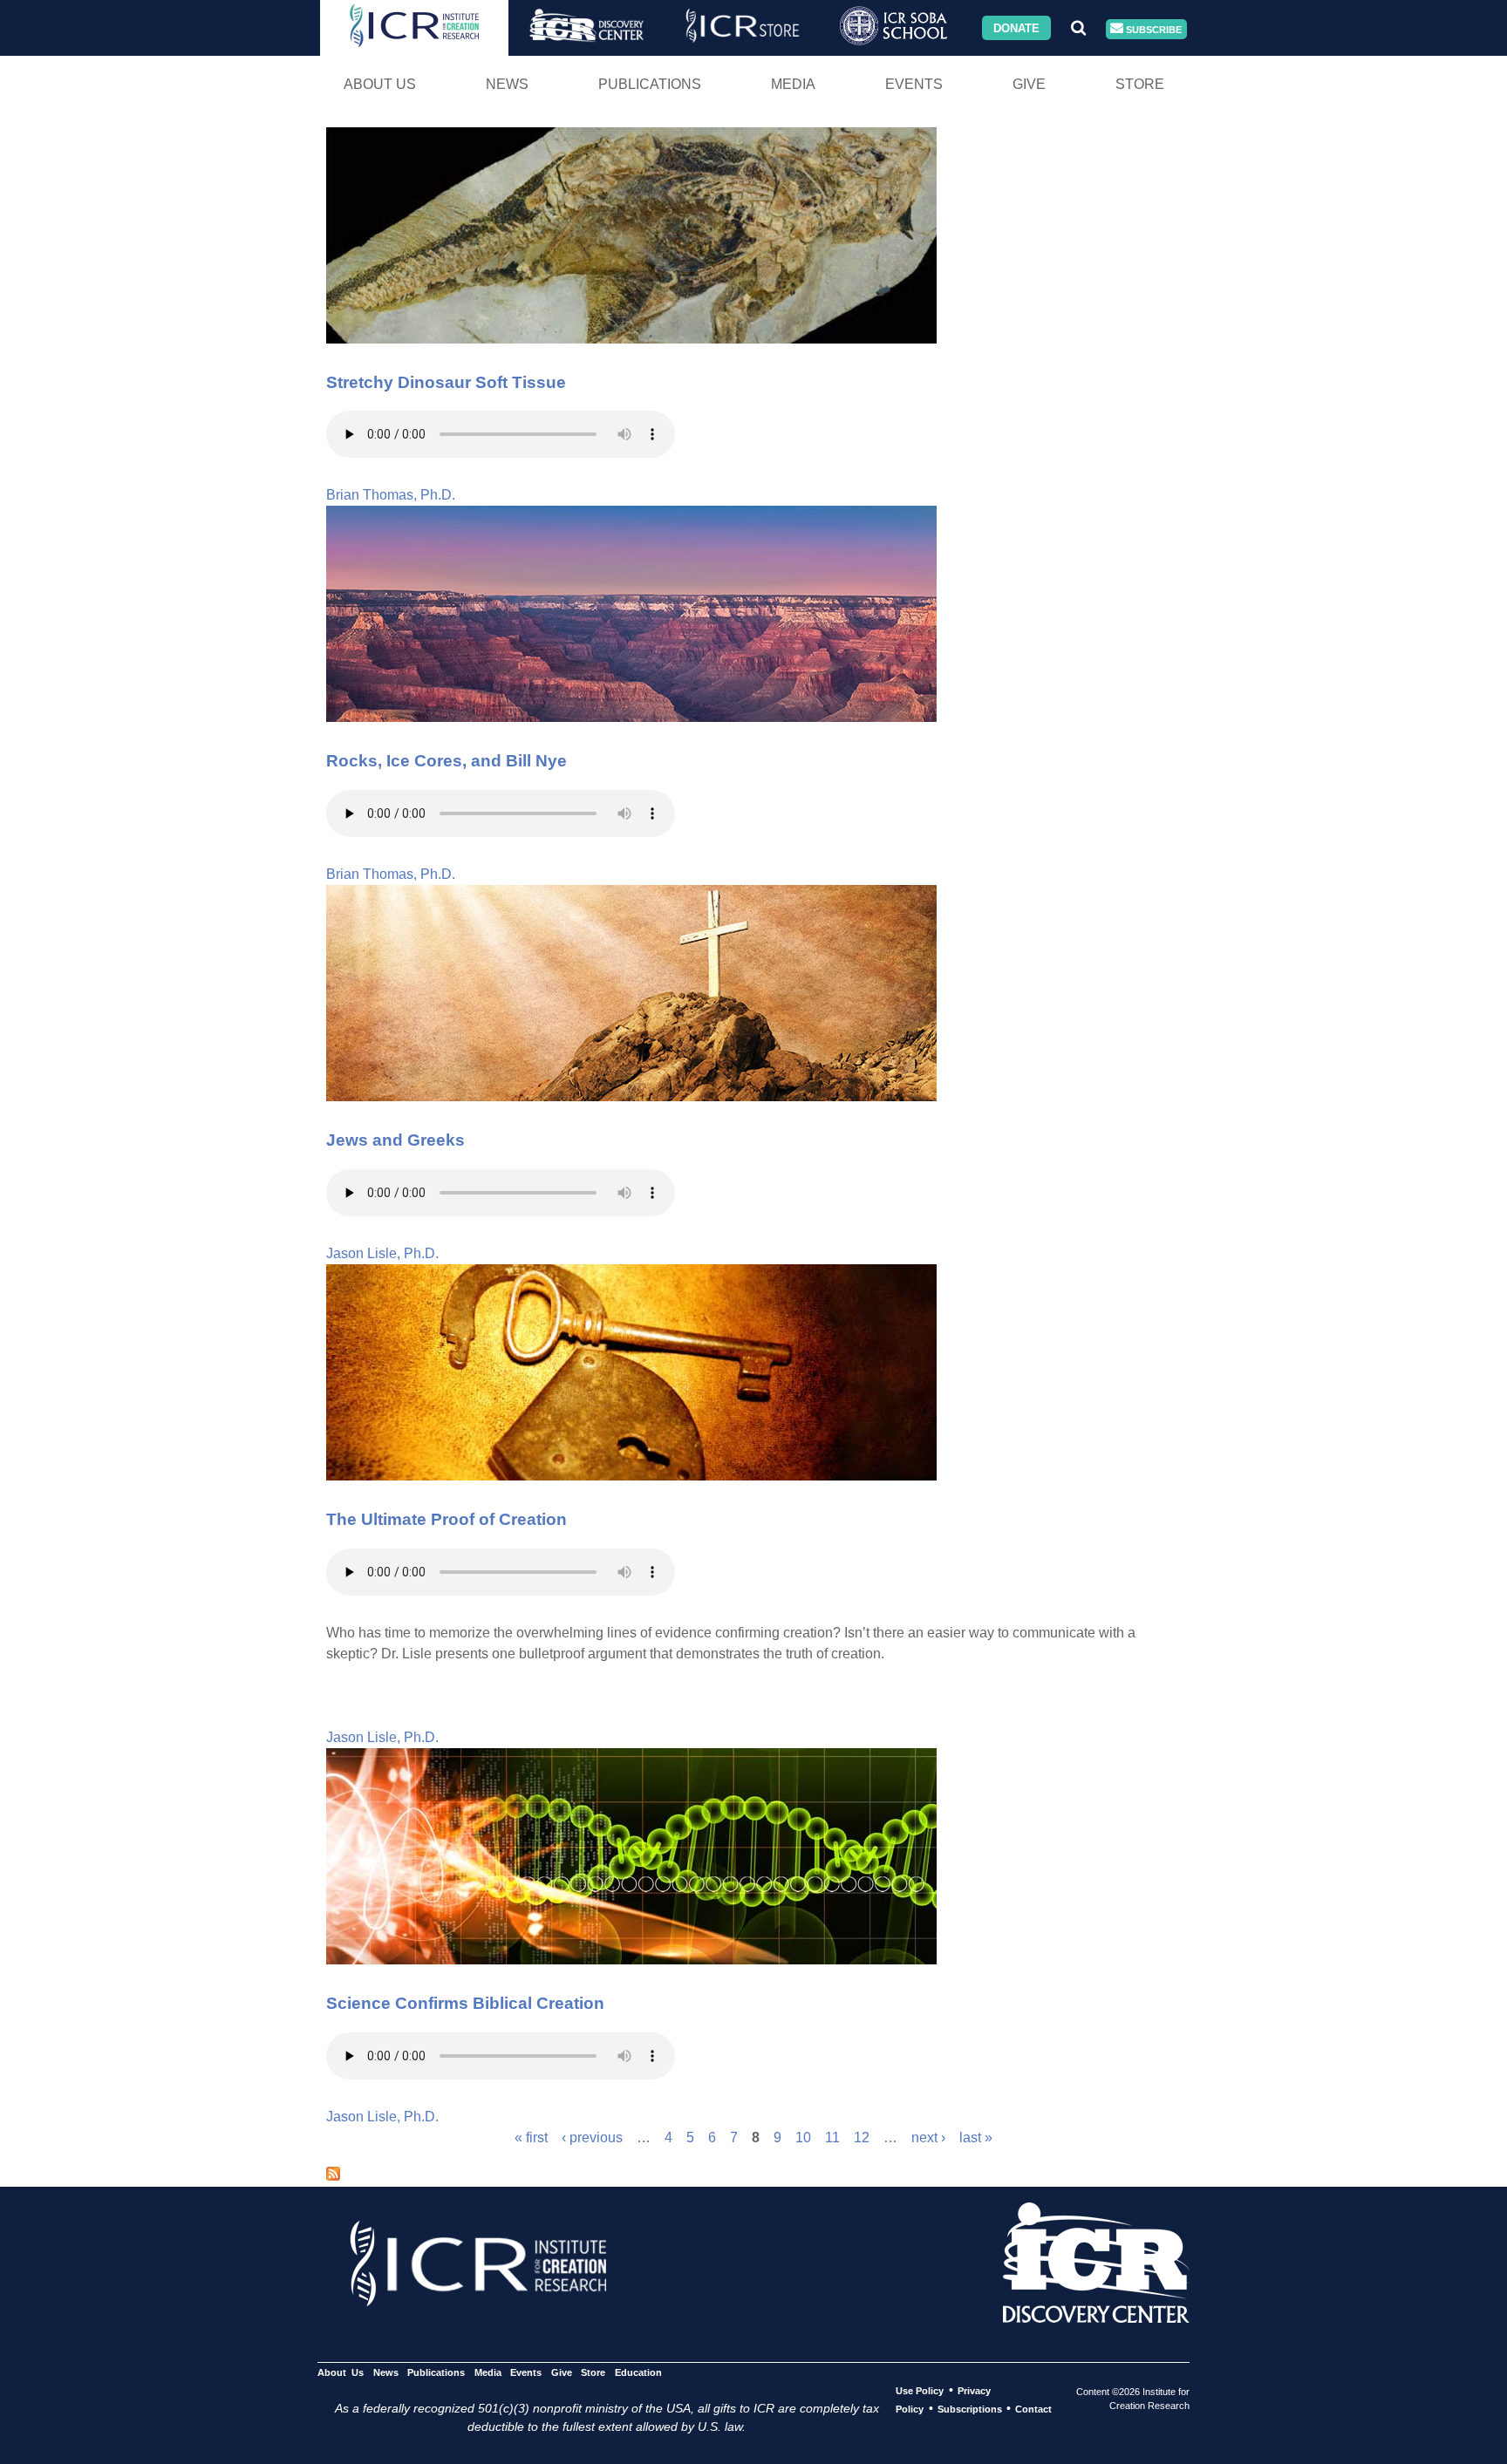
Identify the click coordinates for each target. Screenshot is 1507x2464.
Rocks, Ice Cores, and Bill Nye (447, 761)
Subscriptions (970, 2409)
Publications (650, 84)
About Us (380, 84)
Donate (1016, 27)
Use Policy (920, 2391)
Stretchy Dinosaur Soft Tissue (446, 382)
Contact (1033, 2409)
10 (803, 2137)
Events (914, 84)
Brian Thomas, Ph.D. (391, 495)
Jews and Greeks (396, 1140)
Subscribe (1152, 29)
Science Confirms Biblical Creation (465, 2003)
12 (862, 2137)
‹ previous (592, 2137)
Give (1029, 84)
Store (1140, 84)
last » (976, 2137)
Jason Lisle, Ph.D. (382, 1253)
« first (531, 2137)
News (507, 84)
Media (793, 84)
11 (832, 2137)
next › (928, 2137)
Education (638, 2372)
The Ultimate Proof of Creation (447, 1519)
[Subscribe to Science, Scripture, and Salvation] (333, 2176)
